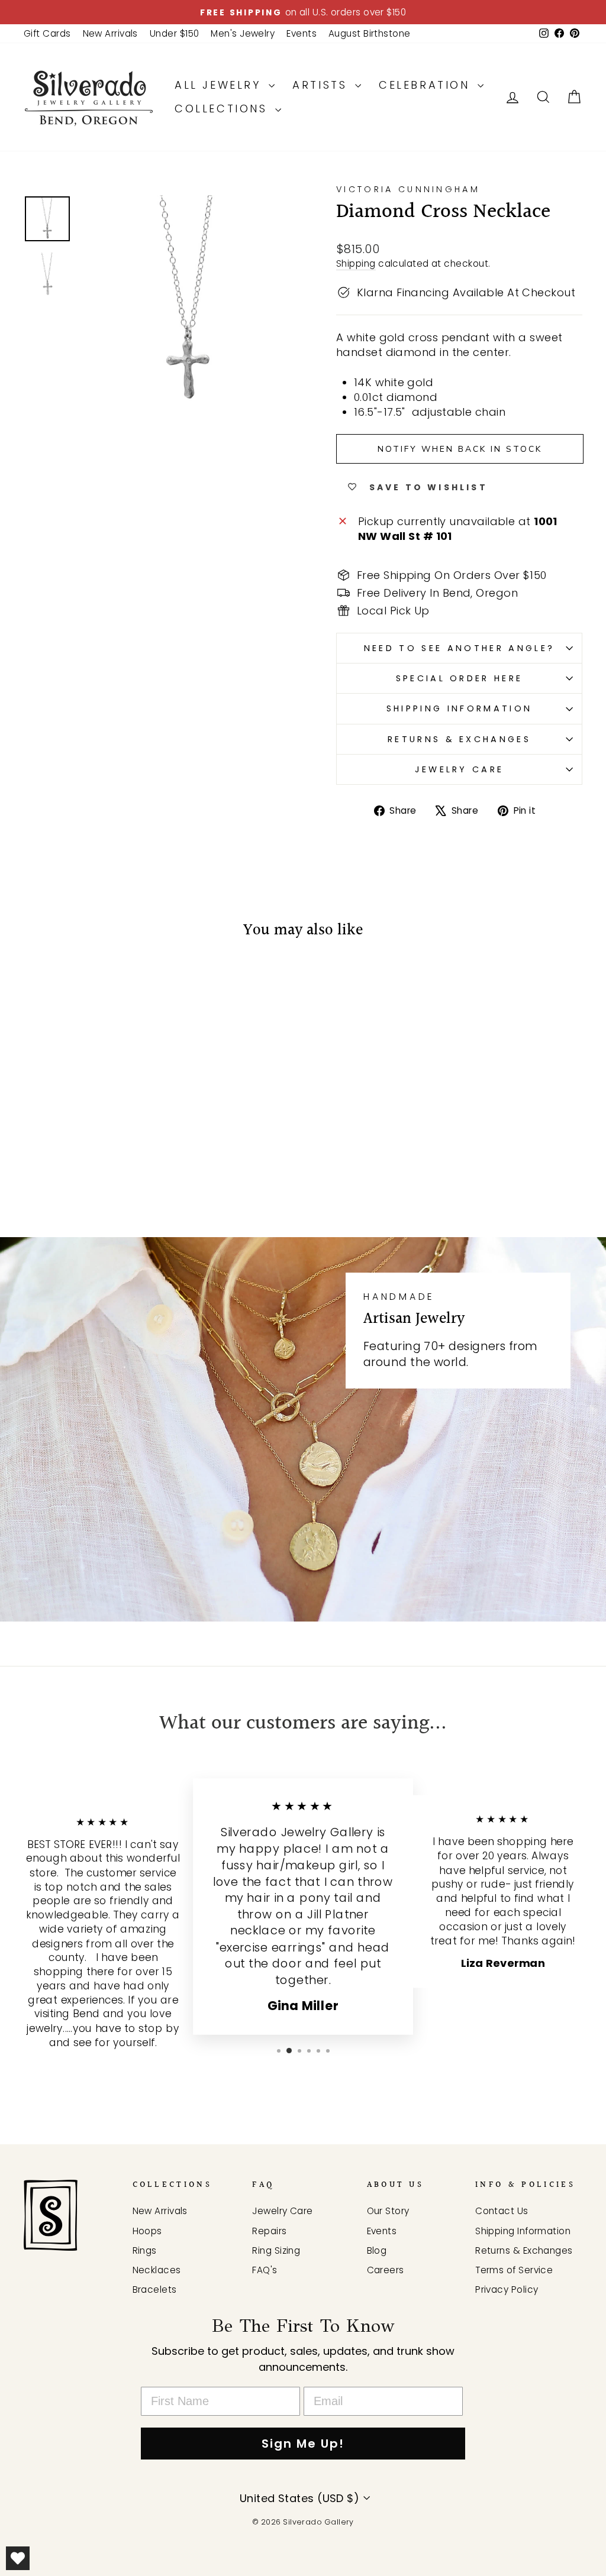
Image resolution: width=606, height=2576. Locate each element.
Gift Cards (47, 33)
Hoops (147, 2231)
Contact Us (502, 2211)
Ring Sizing (276, 2250)
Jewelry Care (460, 769)
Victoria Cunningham (408, 189)
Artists (322, 85)
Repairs (269, 2231)
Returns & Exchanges (459, 739)
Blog (377, 2250)
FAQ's (265, 2270)
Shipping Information (459, 708)
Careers (386, 2270)
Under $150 (175, 33)
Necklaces (157, 2270)
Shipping (356, 263)
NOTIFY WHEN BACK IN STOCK (460, 449)
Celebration (427, 85)
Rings (145, 2250)
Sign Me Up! (303, 2444)
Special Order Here (460, 678)
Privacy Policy (507, 2289)
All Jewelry (220, 85)
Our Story (388, 2211)
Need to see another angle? (459, 648)
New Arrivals (110, 33)
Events (302, 33)
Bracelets (155, 2289)
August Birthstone (370, 33)
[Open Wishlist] (18, 2558)
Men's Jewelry (243, 33)
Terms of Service (514, 2270)
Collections (223, 109)
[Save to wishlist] (38, 985)
